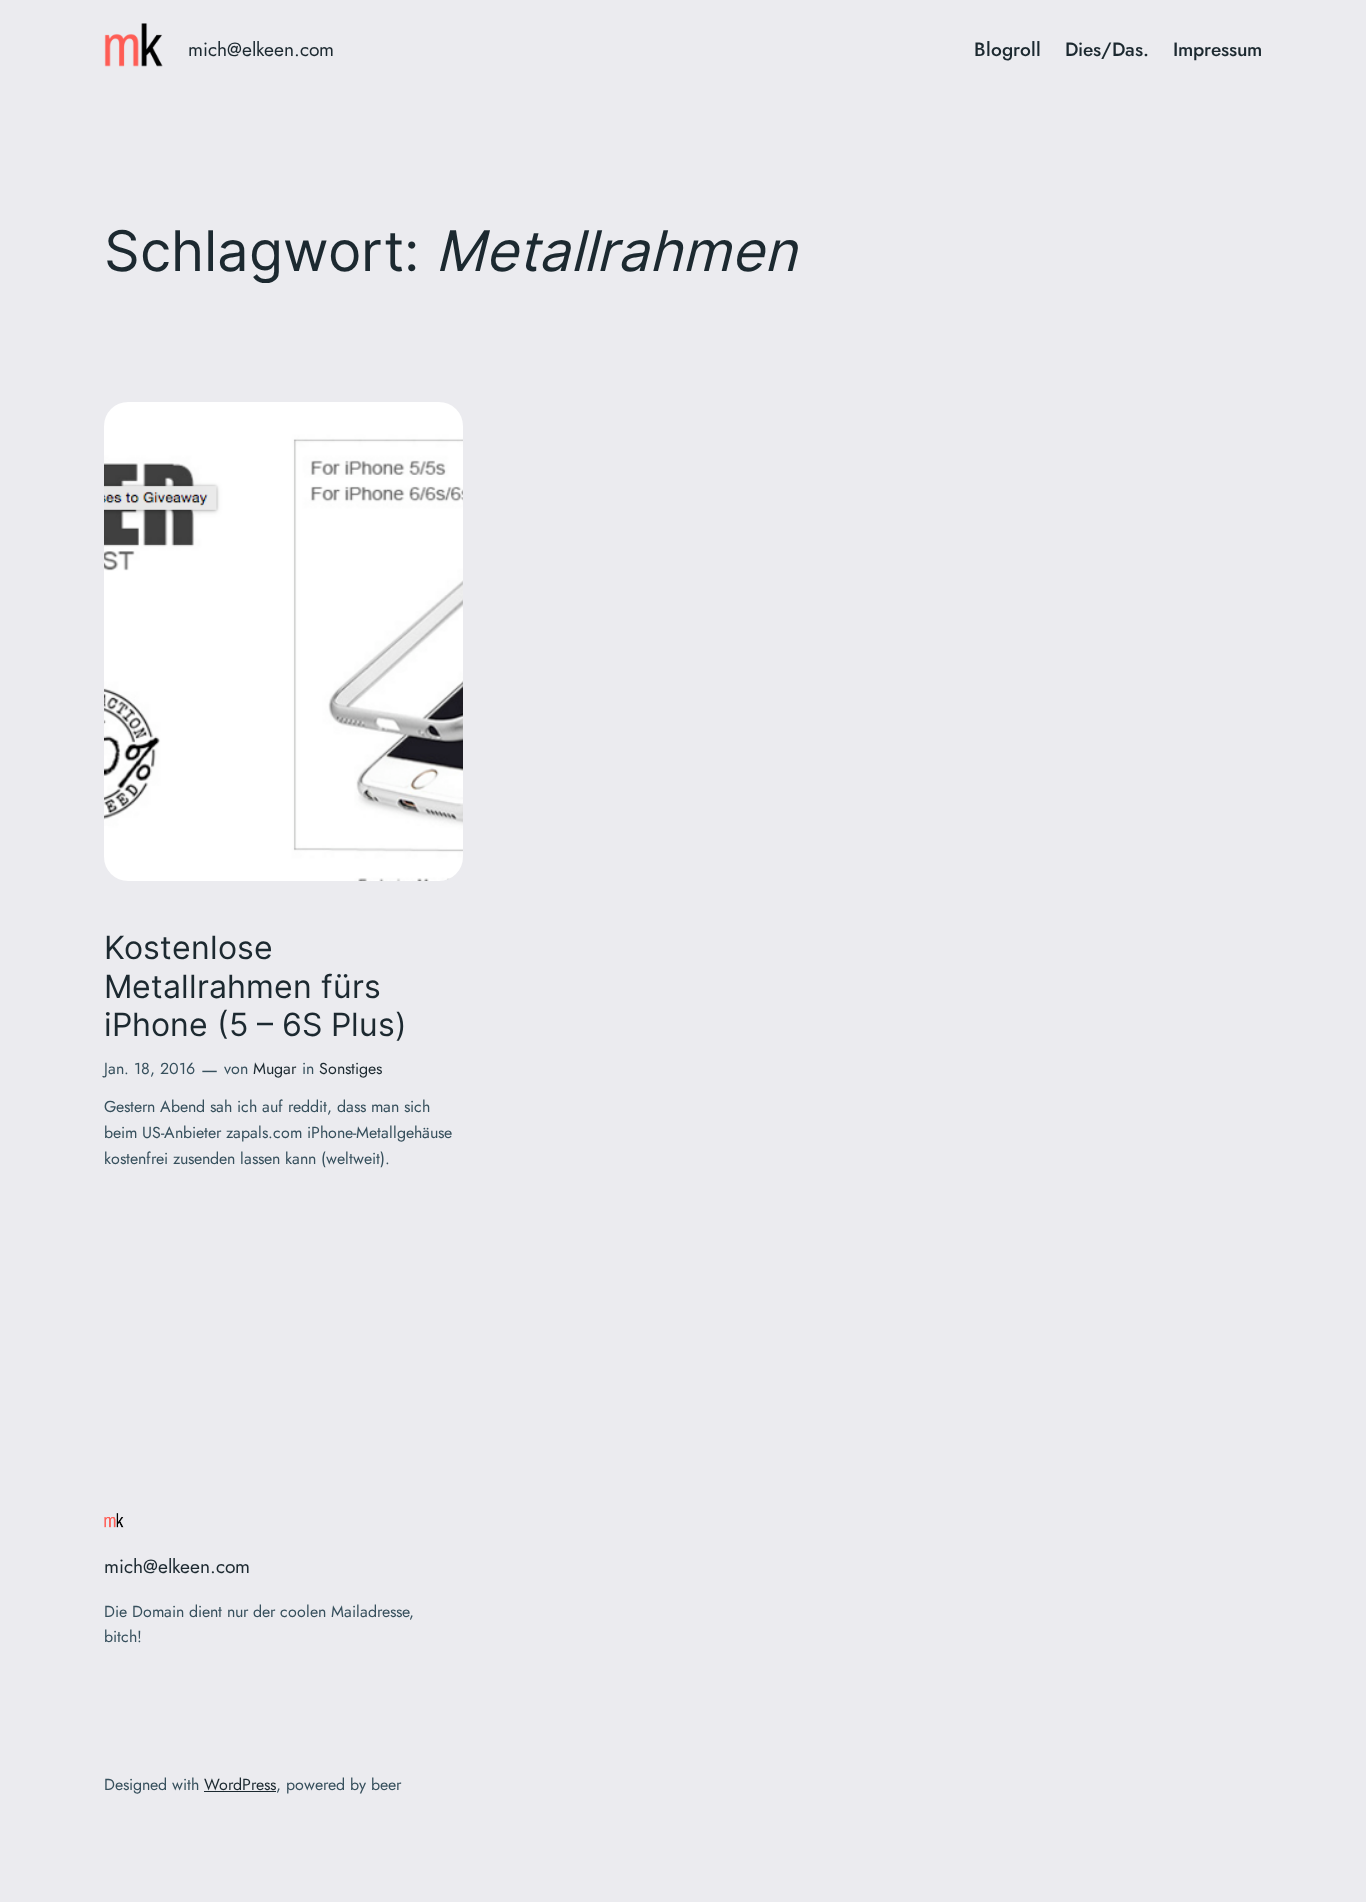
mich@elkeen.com (261, 49)
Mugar (274, 1068)
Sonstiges (350, 1068)
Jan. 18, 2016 (149, 1068)
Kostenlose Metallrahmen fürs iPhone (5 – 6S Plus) (255, 986)
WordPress (240, 1784)
